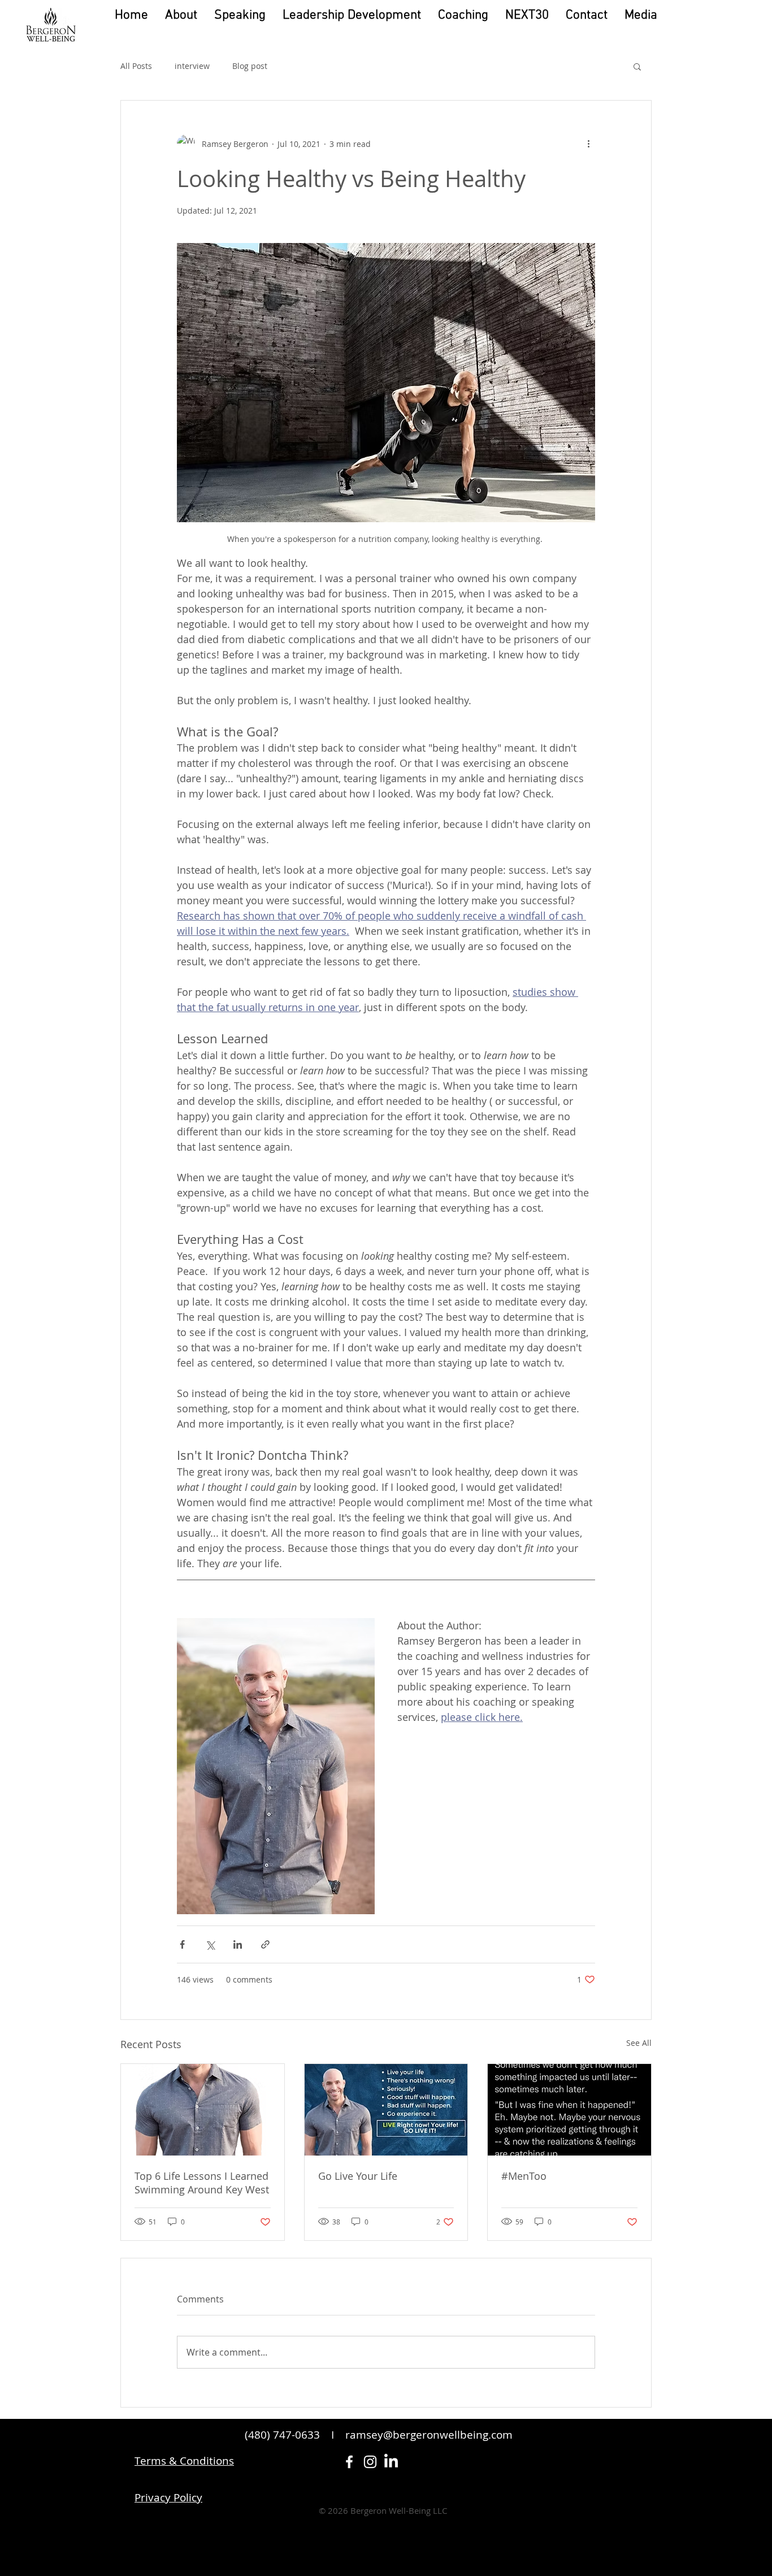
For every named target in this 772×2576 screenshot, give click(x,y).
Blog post (250, 66)
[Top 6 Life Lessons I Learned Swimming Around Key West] (203, 2110)
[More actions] (588, 144)
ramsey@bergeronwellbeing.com (429, 2435)
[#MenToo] (569, 2110)
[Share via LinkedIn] (238, 1944)
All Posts (136, 66)
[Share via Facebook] (182, 1944)
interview (192, 66)
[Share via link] (265, 1944)
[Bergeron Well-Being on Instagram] (370, 2462)
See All (639, 2043)
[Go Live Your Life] (386, 2110)
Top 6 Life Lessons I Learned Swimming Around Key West (202, 2183)
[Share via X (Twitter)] (210, 1944)
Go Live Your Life (358, 2176)
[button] (641, 16)
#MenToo (524, 2176)
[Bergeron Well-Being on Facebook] (349, 2462)
